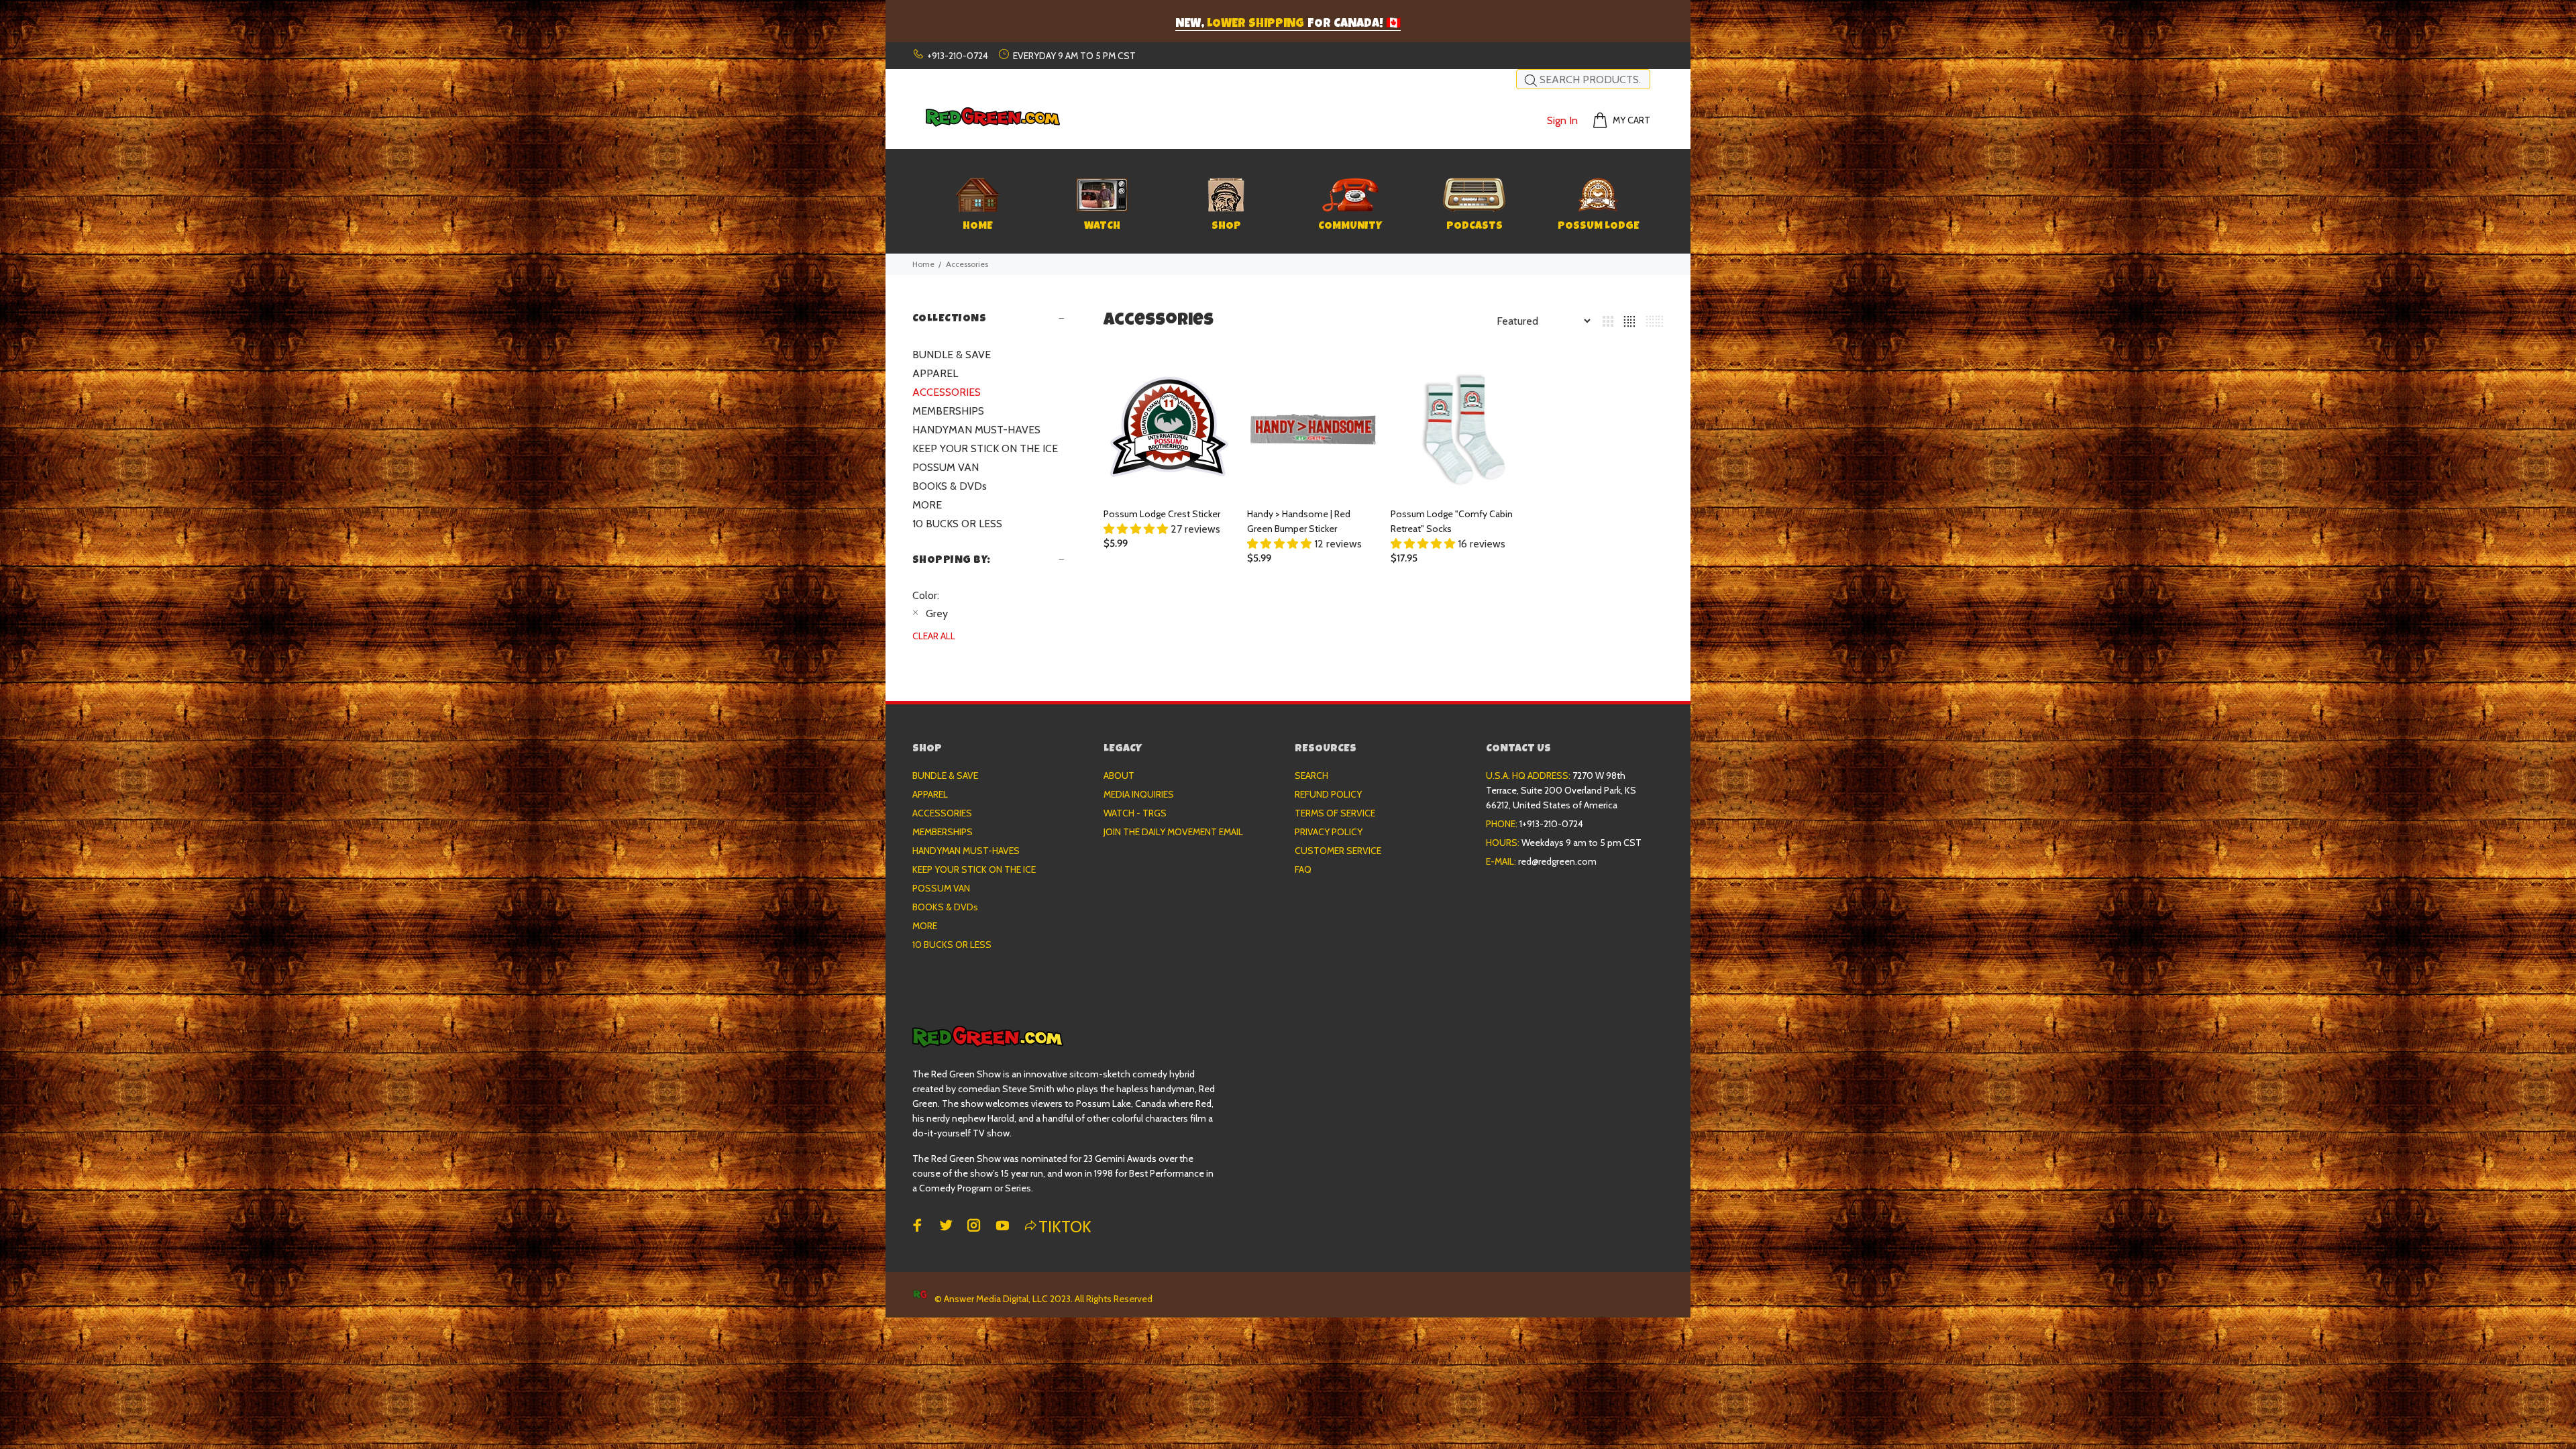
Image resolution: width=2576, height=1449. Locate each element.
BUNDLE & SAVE (952, 355)
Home (923, 264)
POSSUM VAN (946, 467)
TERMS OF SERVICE (1335, 813)
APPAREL (935, 373)
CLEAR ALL (934, 636)
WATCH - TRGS (1135, 813)
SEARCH (1311, 775)
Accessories (967, 264)
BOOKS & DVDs (950, 486)
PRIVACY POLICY (1329, 832)
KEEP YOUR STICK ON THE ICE (985, 448)
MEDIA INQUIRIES (1139, 794)
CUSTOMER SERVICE (1338, 851)
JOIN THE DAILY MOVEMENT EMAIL (1173, 832)
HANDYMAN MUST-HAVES (976, 430)
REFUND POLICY (1328, 794)
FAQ (1303, 869)
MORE (927, 505)
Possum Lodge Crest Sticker (1162, 514)
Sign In (1562, 120)
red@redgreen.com (1557, 861)
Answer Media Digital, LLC (996, 1299)
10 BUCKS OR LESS (957, 524)
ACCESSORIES (947, 392)
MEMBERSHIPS (948, 411)
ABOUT (1119, 775)
